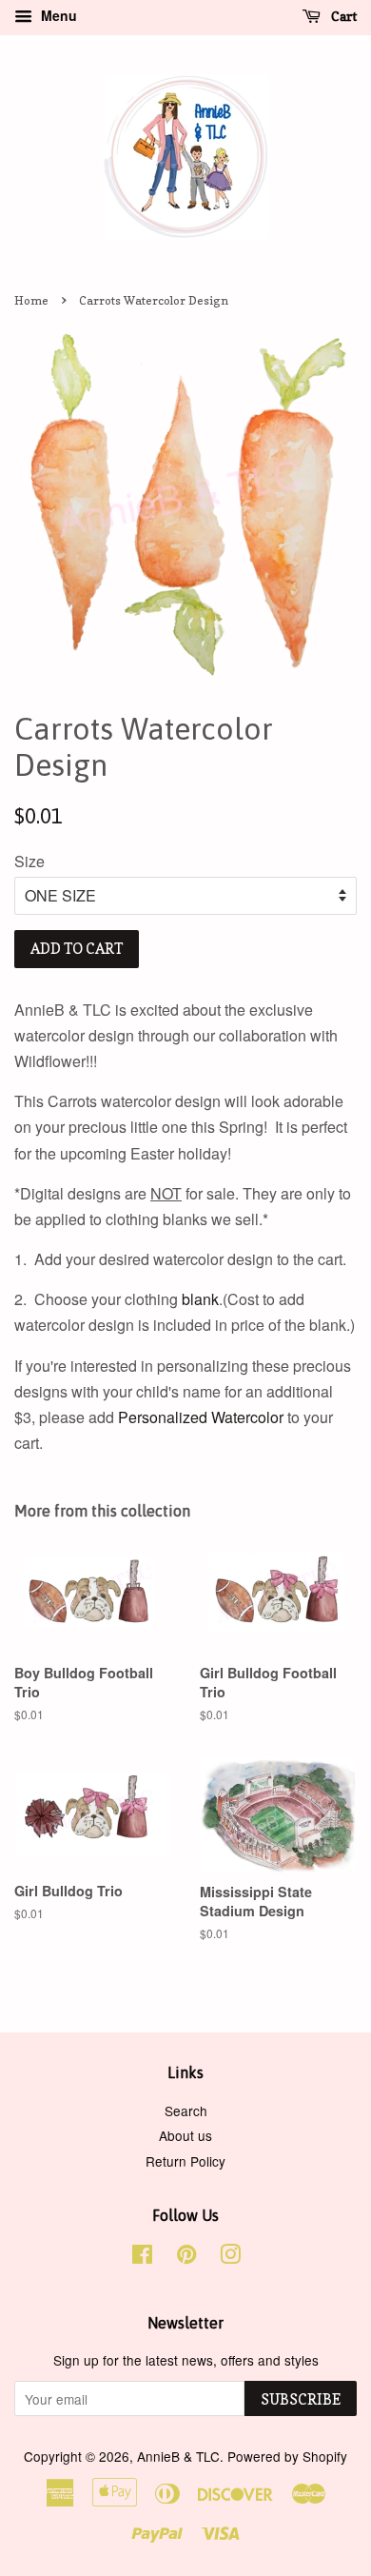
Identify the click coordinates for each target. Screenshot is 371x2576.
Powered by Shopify (287, 2456)
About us (185, 2135)
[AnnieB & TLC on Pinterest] (186, 2257)
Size (29, 861)
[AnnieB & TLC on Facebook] (142, 2257)
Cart (342, 16)
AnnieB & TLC (178, 2456)
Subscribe (301, 2399)
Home (31, 300)
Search (186, 2110)
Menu (57, 15)
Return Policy (185, 2161)
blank (200, 1299)
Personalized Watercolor (201, 1417)
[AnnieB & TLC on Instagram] (230, 2257)
